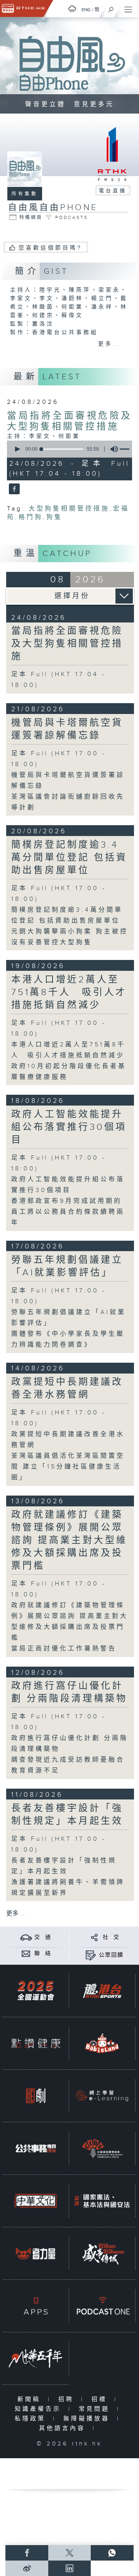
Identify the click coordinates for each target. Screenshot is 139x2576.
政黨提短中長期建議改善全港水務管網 (67, 1388)
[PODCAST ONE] (102, 2306)
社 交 (111, 1937)
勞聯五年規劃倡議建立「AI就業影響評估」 (67, 1266)
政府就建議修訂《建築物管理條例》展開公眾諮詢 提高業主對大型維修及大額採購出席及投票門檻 (69, 1540)
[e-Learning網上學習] (102, 2096)
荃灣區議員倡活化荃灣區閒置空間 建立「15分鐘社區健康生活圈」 (68, 1467)
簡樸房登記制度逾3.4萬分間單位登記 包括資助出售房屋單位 (69, 858)
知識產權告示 (40, 2409)
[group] (112, 449)
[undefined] (72, 9)
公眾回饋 (111, 1955)
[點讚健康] (36, 2043)
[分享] (94, 1937)
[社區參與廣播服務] (102, 2148)
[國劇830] (36, 2096)
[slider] (62, 449)
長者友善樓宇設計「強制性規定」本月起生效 (67, 1815)
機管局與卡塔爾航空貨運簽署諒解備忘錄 (67, 729)
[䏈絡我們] (26, 1953)
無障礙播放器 (88, 2419)
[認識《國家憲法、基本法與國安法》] (102, 2201)
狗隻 (54, 517)
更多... (110, 344)
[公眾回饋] (91, 1955)
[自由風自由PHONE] (13, 490)
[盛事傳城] (102, 2253)
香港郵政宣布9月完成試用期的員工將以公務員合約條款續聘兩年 (68, 1212)
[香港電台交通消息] (26, 1937)
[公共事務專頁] (36, 2148)
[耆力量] (36, 2253)
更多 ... (15, 1914)
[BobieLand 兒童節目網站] (102, 2043)
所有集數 (25, 194)
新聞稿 (31, 2399)
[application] (68, 449)
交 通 (43, 1937)
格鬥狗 (31, 517)
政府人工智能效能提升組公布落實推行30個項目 (69, 1127)
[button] (17, 449)
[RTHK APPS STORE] (36, 2306)
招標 (101, 2399)
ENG (86, 10)
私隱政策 (32, 2419)
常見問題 (96, 2409)
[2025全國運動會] (36, 1991)
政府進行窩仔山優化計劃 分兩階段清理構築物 (69, 1692)
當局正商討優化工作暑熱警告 (64, 1649)
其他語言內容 (64, 2428)
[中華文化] (36, 2201)
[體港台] (102, 1991)
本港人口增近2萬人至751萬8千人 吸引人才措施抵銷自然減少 (69, 992)
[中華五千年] (36, 2358)
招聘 (68, 2399)
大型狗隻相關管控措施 (69, 509)
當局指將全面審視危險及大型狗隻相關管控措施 (69, 421)
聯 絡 (43, 1954)
